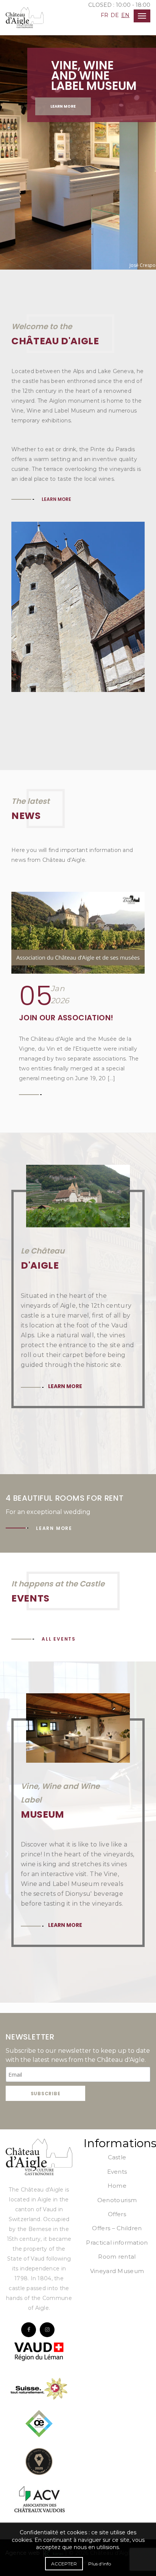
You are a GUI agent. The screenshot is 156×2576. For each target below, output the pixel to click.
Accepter (64, 2564)
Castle (117, 2157)
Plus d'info (100, 2564)
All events (59, 1639)
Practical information (117, 2243)
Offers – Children (117, 2228)
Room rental (117, 2257)
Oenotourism (117, 2200)
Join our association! (66, 1018)
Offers (117, 2214)
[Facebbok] (29, 2330)
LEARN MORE (56, 499)
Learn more (63, 106)
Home (117, 2186)
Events (117, 2172)
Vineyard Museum (117, 2271)
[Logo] (39, 2157)
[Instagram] (47, 2330)
